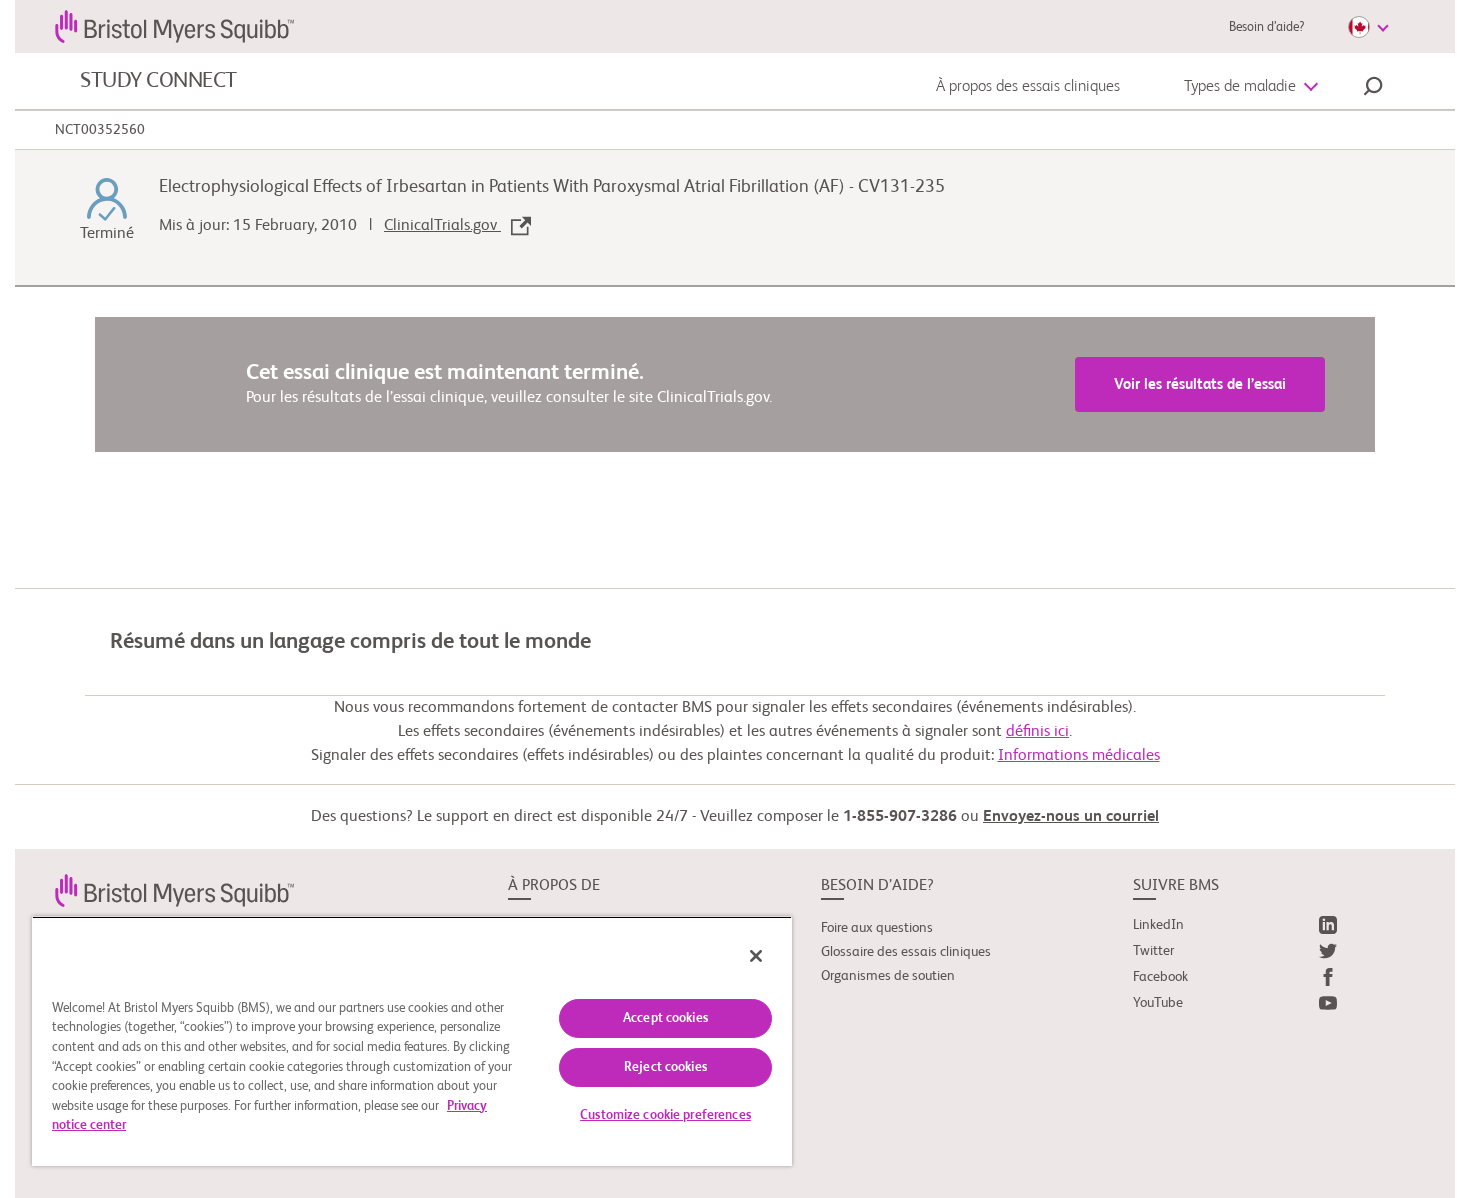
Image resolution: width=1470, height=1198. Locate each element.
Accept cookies (665, 1018)
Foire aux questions (877, 928)
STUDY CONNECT (158, 81)
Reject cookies (665, 1067)
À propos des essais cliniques (1028, 87)
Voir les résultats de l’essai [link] (1200, 384)
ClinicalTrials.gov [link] (442, 226)
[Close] (756, 956)
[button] (1373, 89)
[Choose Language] (1368, 27)
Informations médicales (1079, 756)
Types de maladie (1240, 87)
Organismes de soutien (888, 976)
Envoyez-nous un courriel (1071, 817)
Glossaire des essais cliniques (906, 952)
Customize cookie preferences (665, 1115)
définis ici (1037, 732)
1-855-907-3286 (900, 817)
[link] (174, 890)
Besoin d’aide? (1266, 27)
